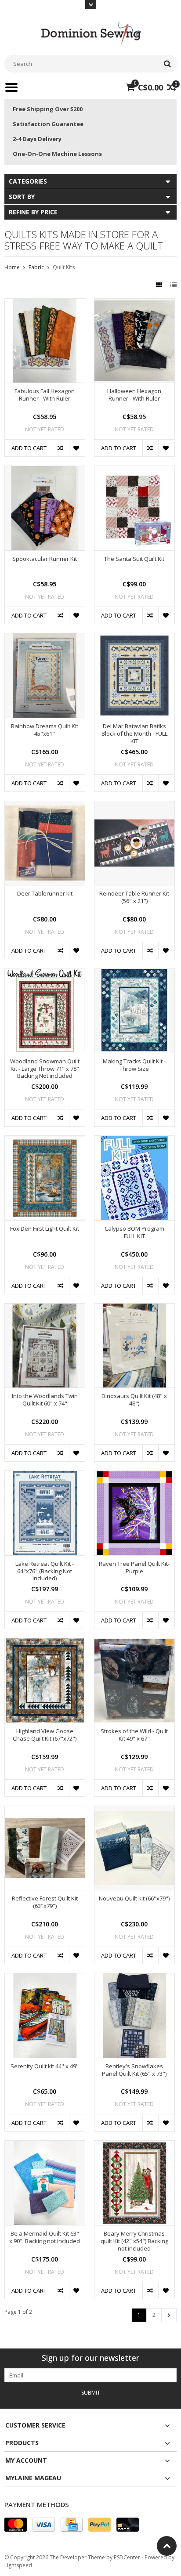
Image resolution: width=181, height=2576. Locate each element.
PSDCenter (127, 2557)
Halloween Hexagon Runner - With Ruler (134, 395)
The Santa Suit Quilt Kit (134, 559)
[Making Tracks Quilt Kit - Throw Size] (134, 973)
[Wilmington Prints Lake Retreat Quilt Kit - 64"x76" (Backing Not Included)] (45, 1476)
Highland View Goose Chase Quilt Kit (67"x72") (45, 1735)
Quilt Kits (64, 267)
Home (12, 267)
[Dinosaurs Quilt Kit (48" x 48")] (134, 1308)
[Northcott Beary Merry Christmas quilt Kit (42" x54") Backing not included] (134, 2145)
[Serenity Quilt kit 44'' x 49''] (45, 1978)
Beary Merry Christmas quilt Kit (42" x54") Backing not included (134, 2241)
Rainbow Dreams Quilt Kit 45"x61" (45, 730)
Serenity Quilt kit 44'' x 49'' (45, 2066)
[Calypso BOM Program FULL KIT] (134, 1140)
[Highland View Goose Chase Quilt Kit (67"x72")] (45, 1643)
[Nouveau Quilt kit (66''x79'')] (134, 1811)
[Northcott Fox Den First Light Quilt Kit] (45, 1140)
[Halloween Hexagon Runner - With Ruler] (134, 303)
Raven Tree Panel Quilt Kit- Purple (134, 1568)
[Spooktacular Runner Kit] (45, 471)
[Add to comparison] (61, 448)
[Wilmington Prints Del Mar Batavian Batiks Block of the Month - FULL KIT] (134, 638)
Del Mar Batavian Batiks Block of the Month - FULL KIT (134, 734)
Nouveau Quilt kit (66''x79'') (134, 1899)
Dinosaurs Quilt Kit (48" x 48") (134, 1400)
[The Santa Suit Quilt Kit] (134, 471)
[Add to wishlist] (77, 448)
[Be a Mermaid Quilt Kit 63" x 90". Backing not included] (45, 2145)
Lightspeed (18, 2565)
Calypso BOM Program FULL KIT (134, 1232)
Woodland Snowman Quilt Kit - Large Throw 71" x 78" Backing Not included (45, 1069)
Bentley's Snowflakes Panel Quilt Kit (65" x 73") (134, 2070)
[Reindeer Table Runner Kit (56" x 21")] (134, 806)
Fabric (36, 267)
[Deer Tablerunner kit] (45, 806)
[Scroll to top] (167, 2546)
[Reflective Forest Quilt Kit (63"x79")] (45, 1811)
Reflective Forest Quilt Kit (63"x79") (45, 1902)
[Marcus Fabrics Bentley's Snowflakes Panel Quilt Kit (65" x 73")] (134, 1978)
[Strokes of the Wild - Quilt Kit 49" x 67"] (134, 1643)
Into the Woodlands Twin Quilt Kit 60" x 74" (45, 1400)
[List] (174, 285)
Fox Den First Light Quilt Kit (45, 1229)
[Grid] (160, 285)
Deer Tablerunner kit (45, 894)
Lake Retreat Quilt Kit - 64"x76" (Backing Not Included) (45, 1571)
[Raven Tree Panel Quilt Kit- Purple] (134, 1476)
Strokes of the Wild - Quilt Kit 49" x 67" (134, 1735)
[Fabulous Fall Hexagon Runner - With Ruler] (45, 303)
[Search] (167, 64)
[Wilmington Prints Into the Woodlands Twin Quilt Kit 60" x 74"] (45, 1308)
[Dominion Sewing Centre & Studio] (90, 32)
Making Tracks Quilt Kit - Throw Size (134, 1065)
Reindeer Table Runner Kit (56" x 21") (134, 897)
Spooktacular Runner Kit (45, 559)
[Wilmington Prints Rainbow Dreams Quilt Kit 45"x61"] (45, 638)
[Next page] (169, 2315)
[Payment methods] (16, 2525)
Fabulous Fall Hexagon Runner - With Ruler (45, 395)
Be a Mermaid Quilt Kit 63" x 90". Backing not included (45, 2237)
